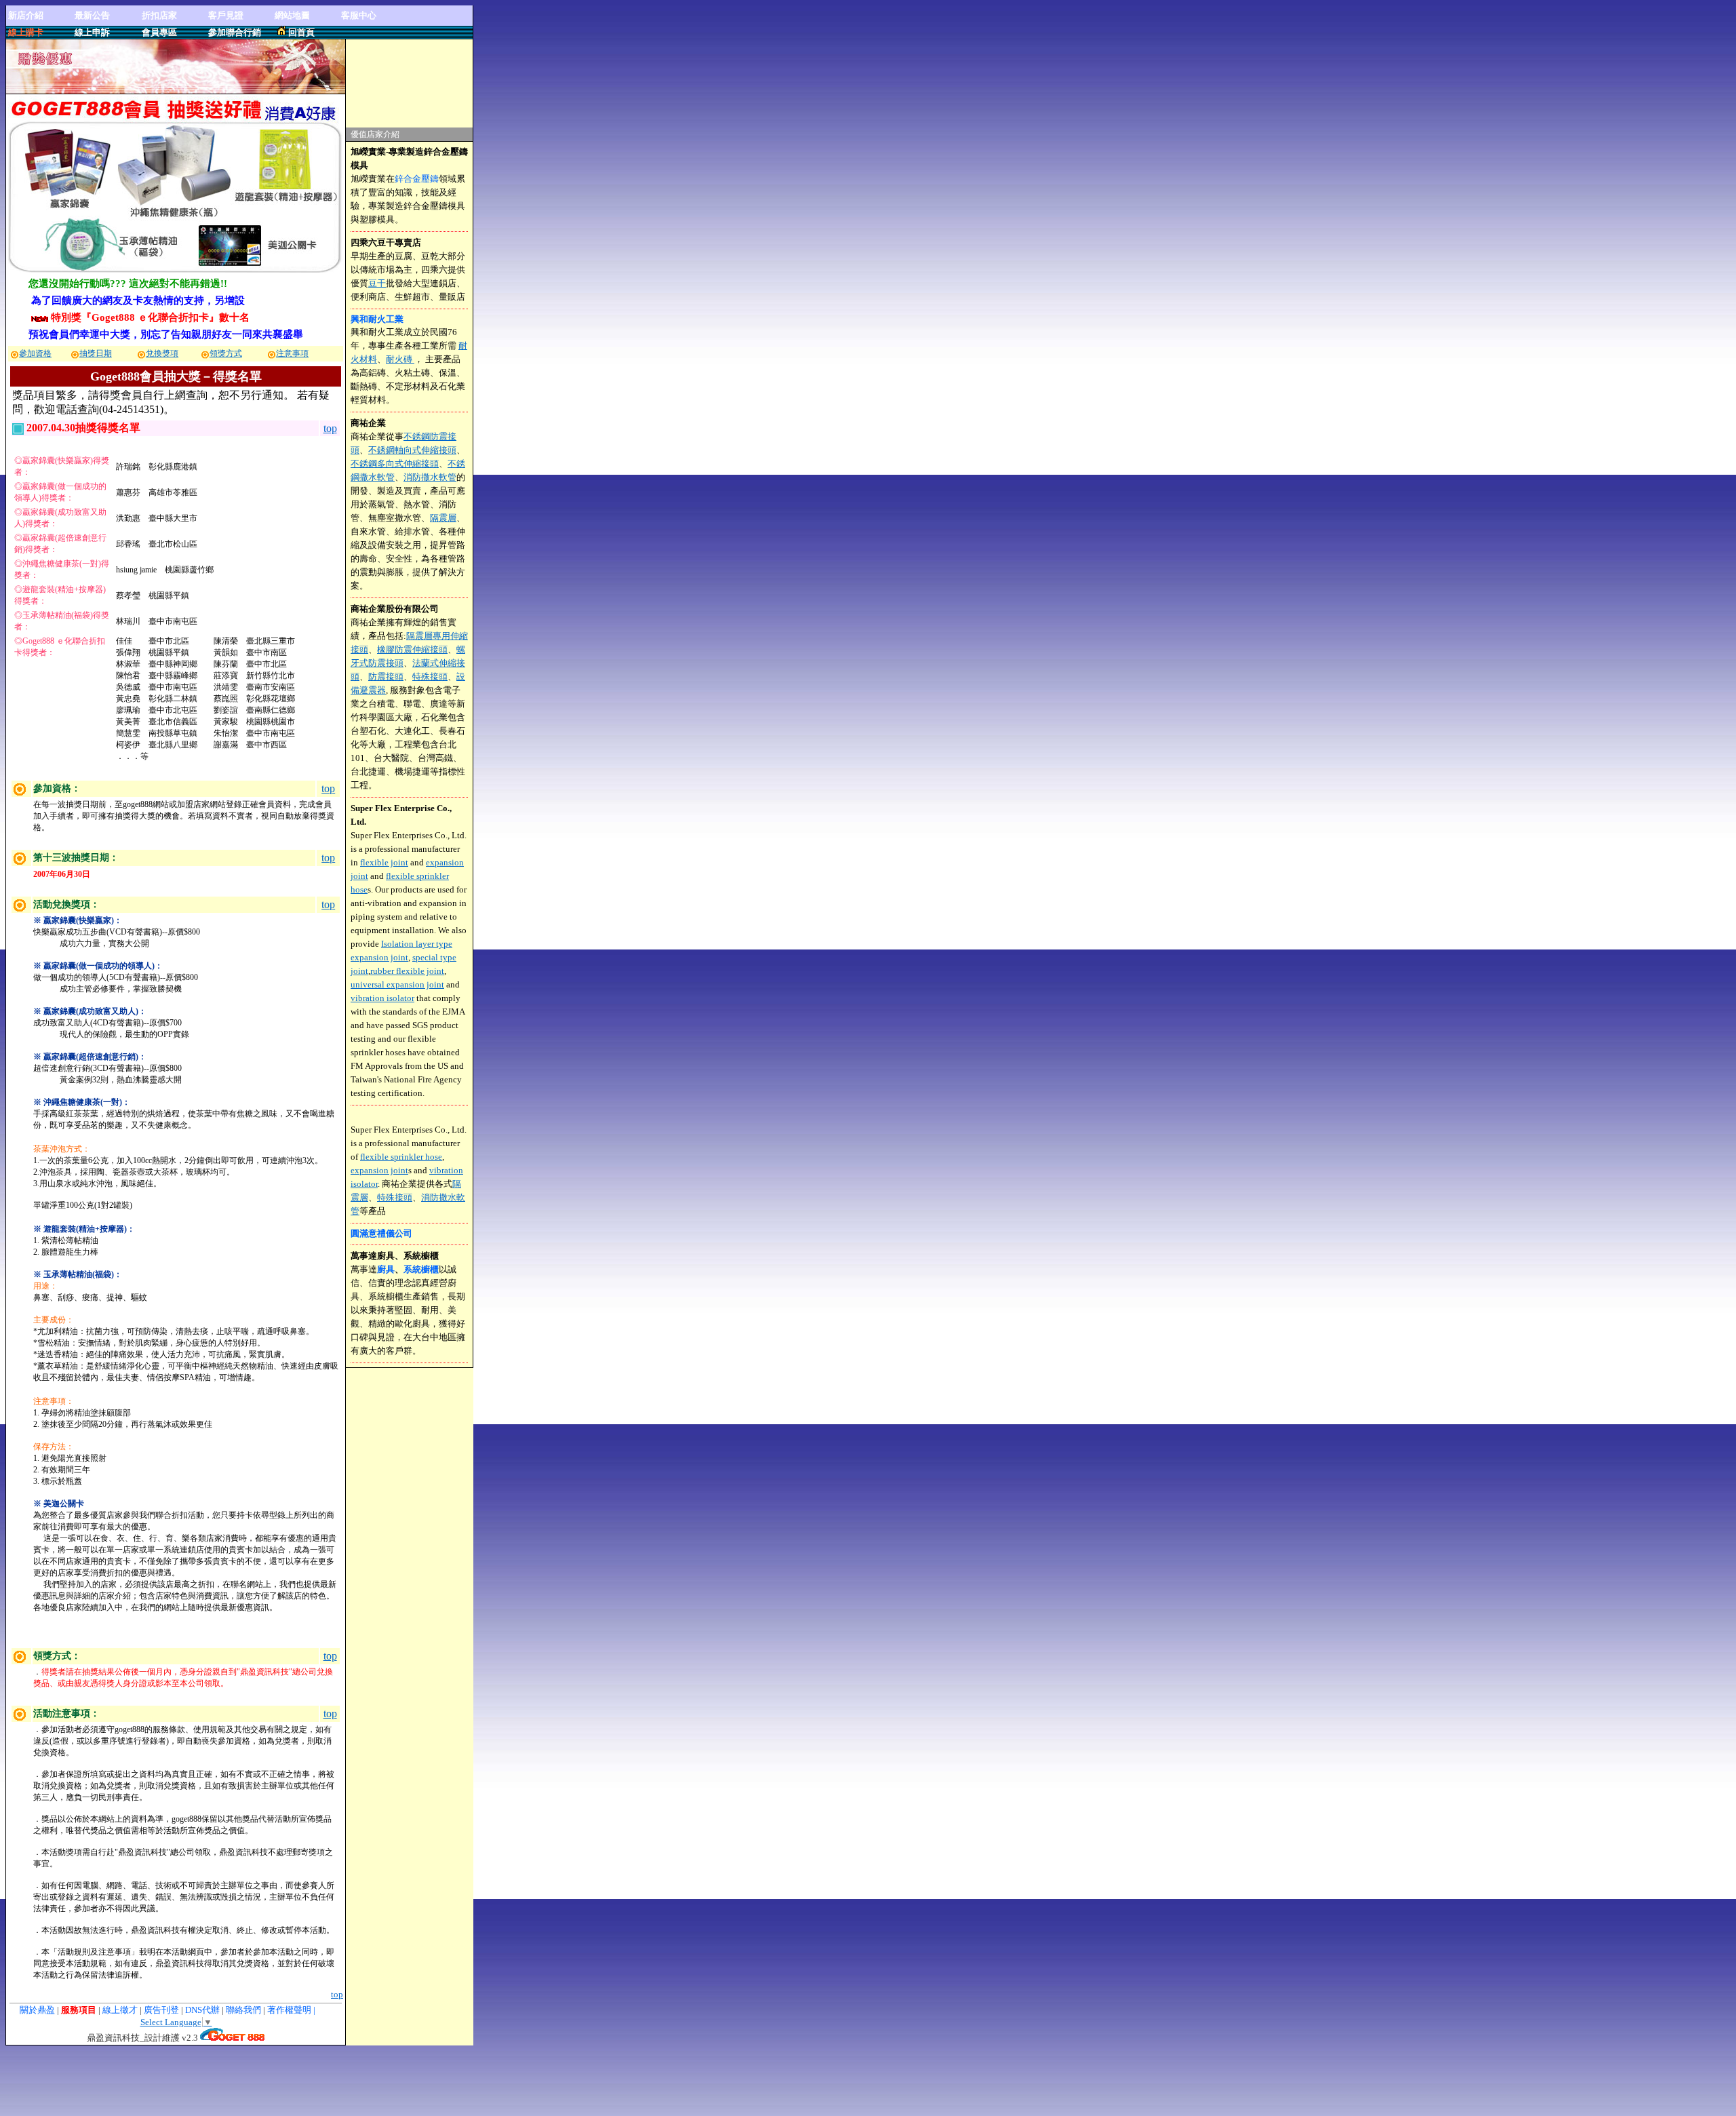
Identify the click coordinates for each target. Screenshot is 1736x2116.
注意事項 (292, 353)
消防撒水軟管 (430, 477)
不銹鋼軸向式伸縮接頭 (412, 450)
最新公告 (92, 15)
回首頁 (301, 32)
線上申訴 (92, 32)
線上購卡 (26, 32)
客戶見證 (226, 15)
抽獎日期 (96, 353)
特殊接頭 (430, 677)
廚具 (386, 1269)
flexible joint (384, 862)
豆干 (377, 283)
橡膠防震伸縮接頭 (412, 649)
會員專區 (159, 32)
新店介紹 (26, 15)
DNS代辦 (202, 2010)
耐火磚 (400, 359)
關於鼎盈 (37, 2010)
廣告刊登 (161, 2010)
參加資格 (35, 353)
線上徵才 (120, 2010)
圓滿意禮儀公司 (381, 1233)
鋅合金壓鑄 (417, 179)
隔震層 (443, 518)
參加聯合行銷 (235, 32)
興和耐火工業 (377, 319)
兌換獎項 (162, 353)
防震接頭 (386, 677)
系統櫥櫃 (421, 1269)
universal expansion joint (397, 984)
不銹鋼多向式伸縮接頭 (395, 464)
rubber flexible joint (407, 971)
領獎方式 (226, 353)
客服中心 (359, 15)
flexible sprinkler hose (401, 1157)
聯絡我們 (244, 2010)
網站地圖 (292, 15)
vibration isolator (382, 998)
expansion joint (379, 1170)
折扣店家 (159, 15)
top (330, 428)
